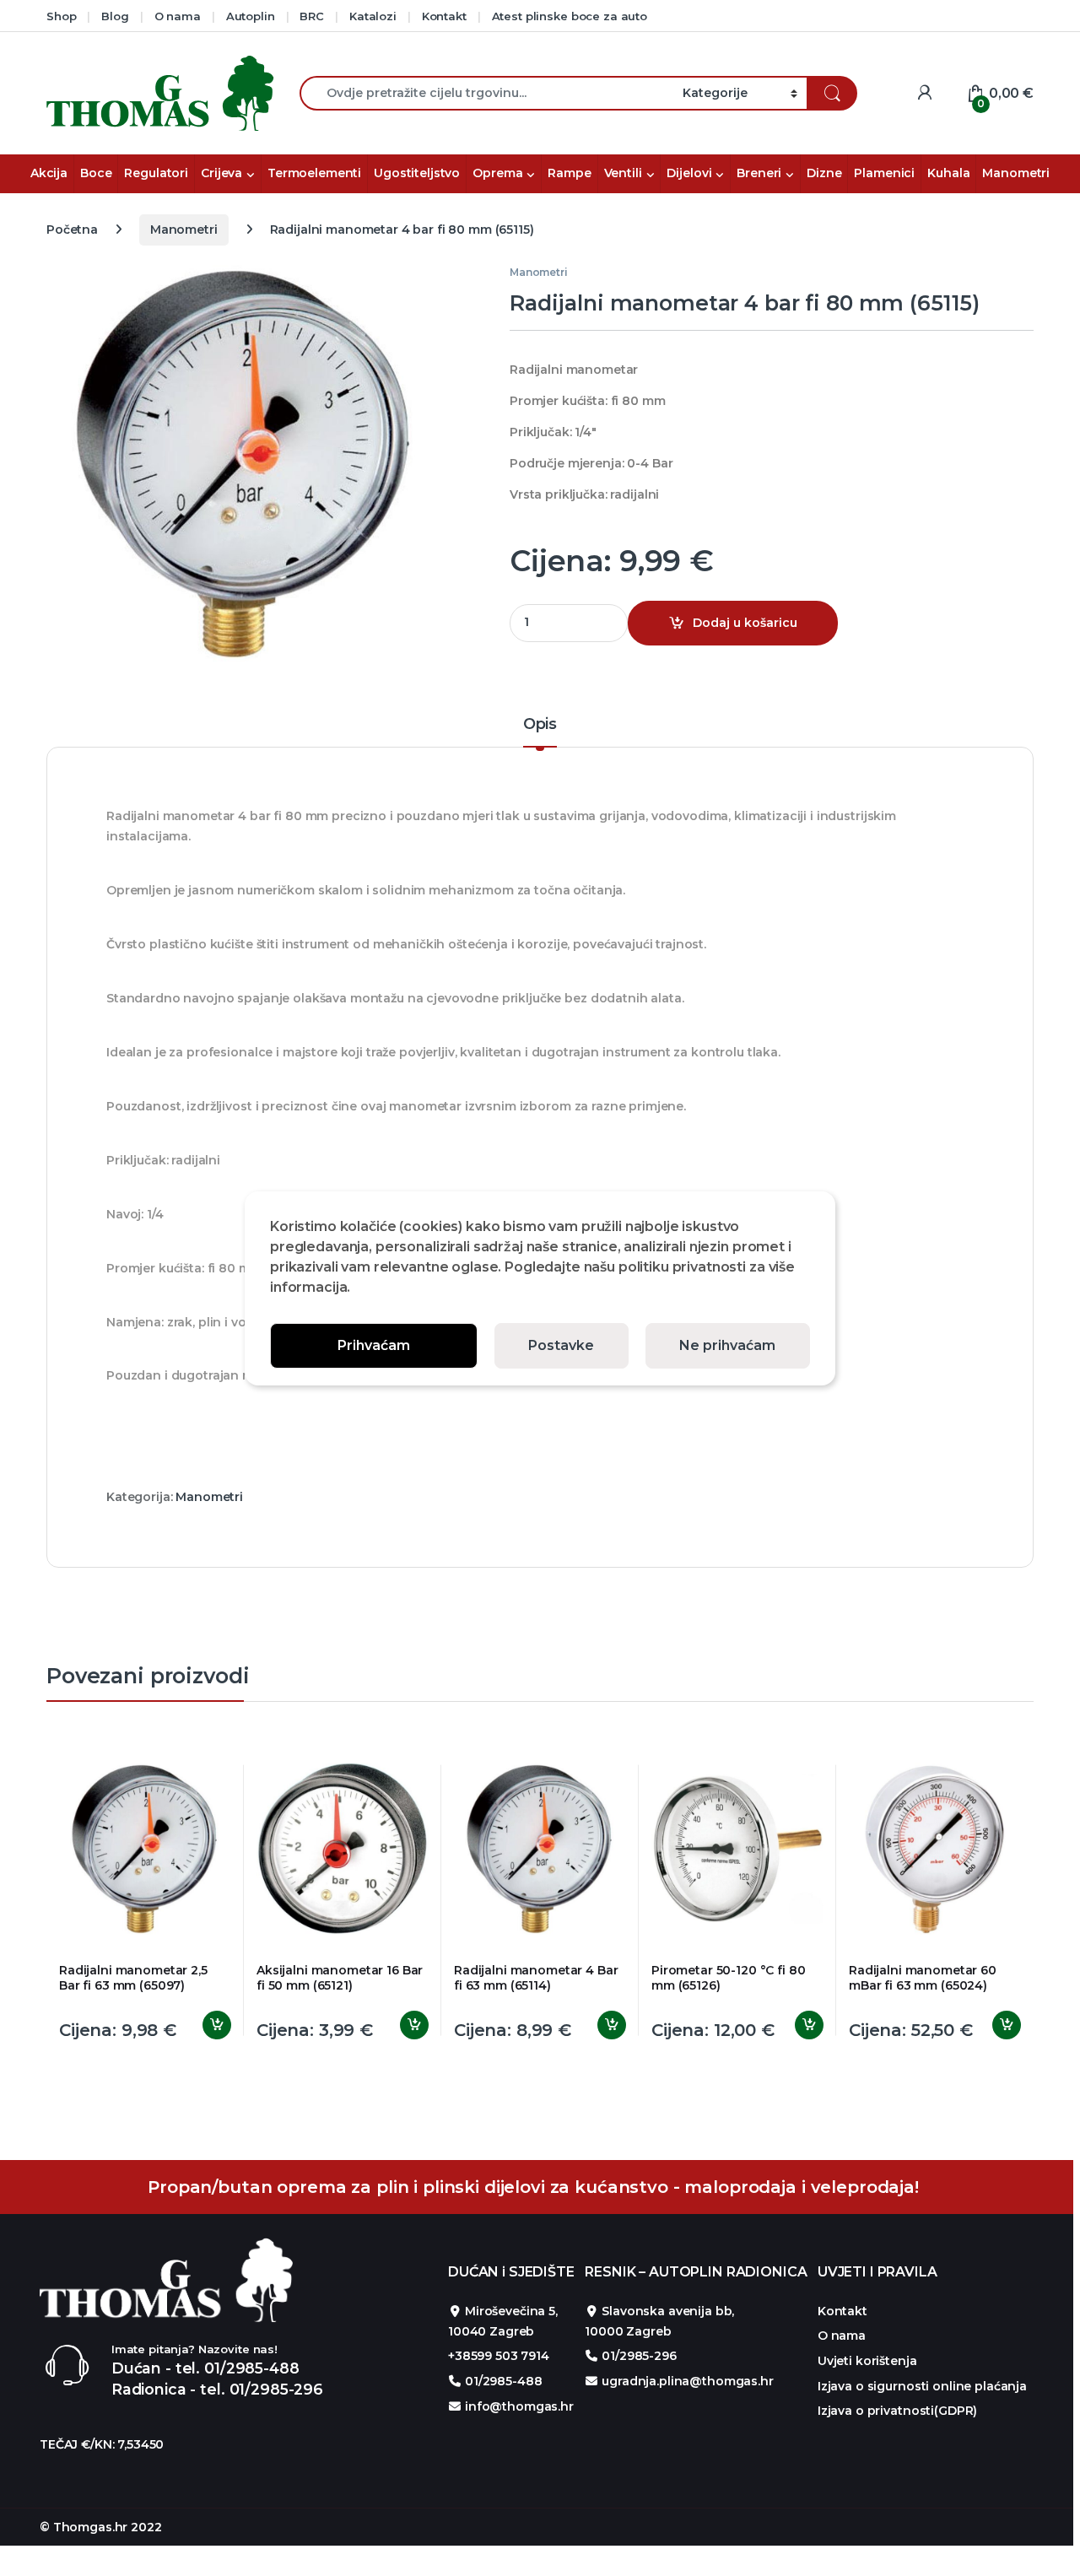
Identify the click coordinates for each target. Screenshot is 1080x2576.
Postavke (561, 1345)
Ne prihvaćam (727, 1345)
